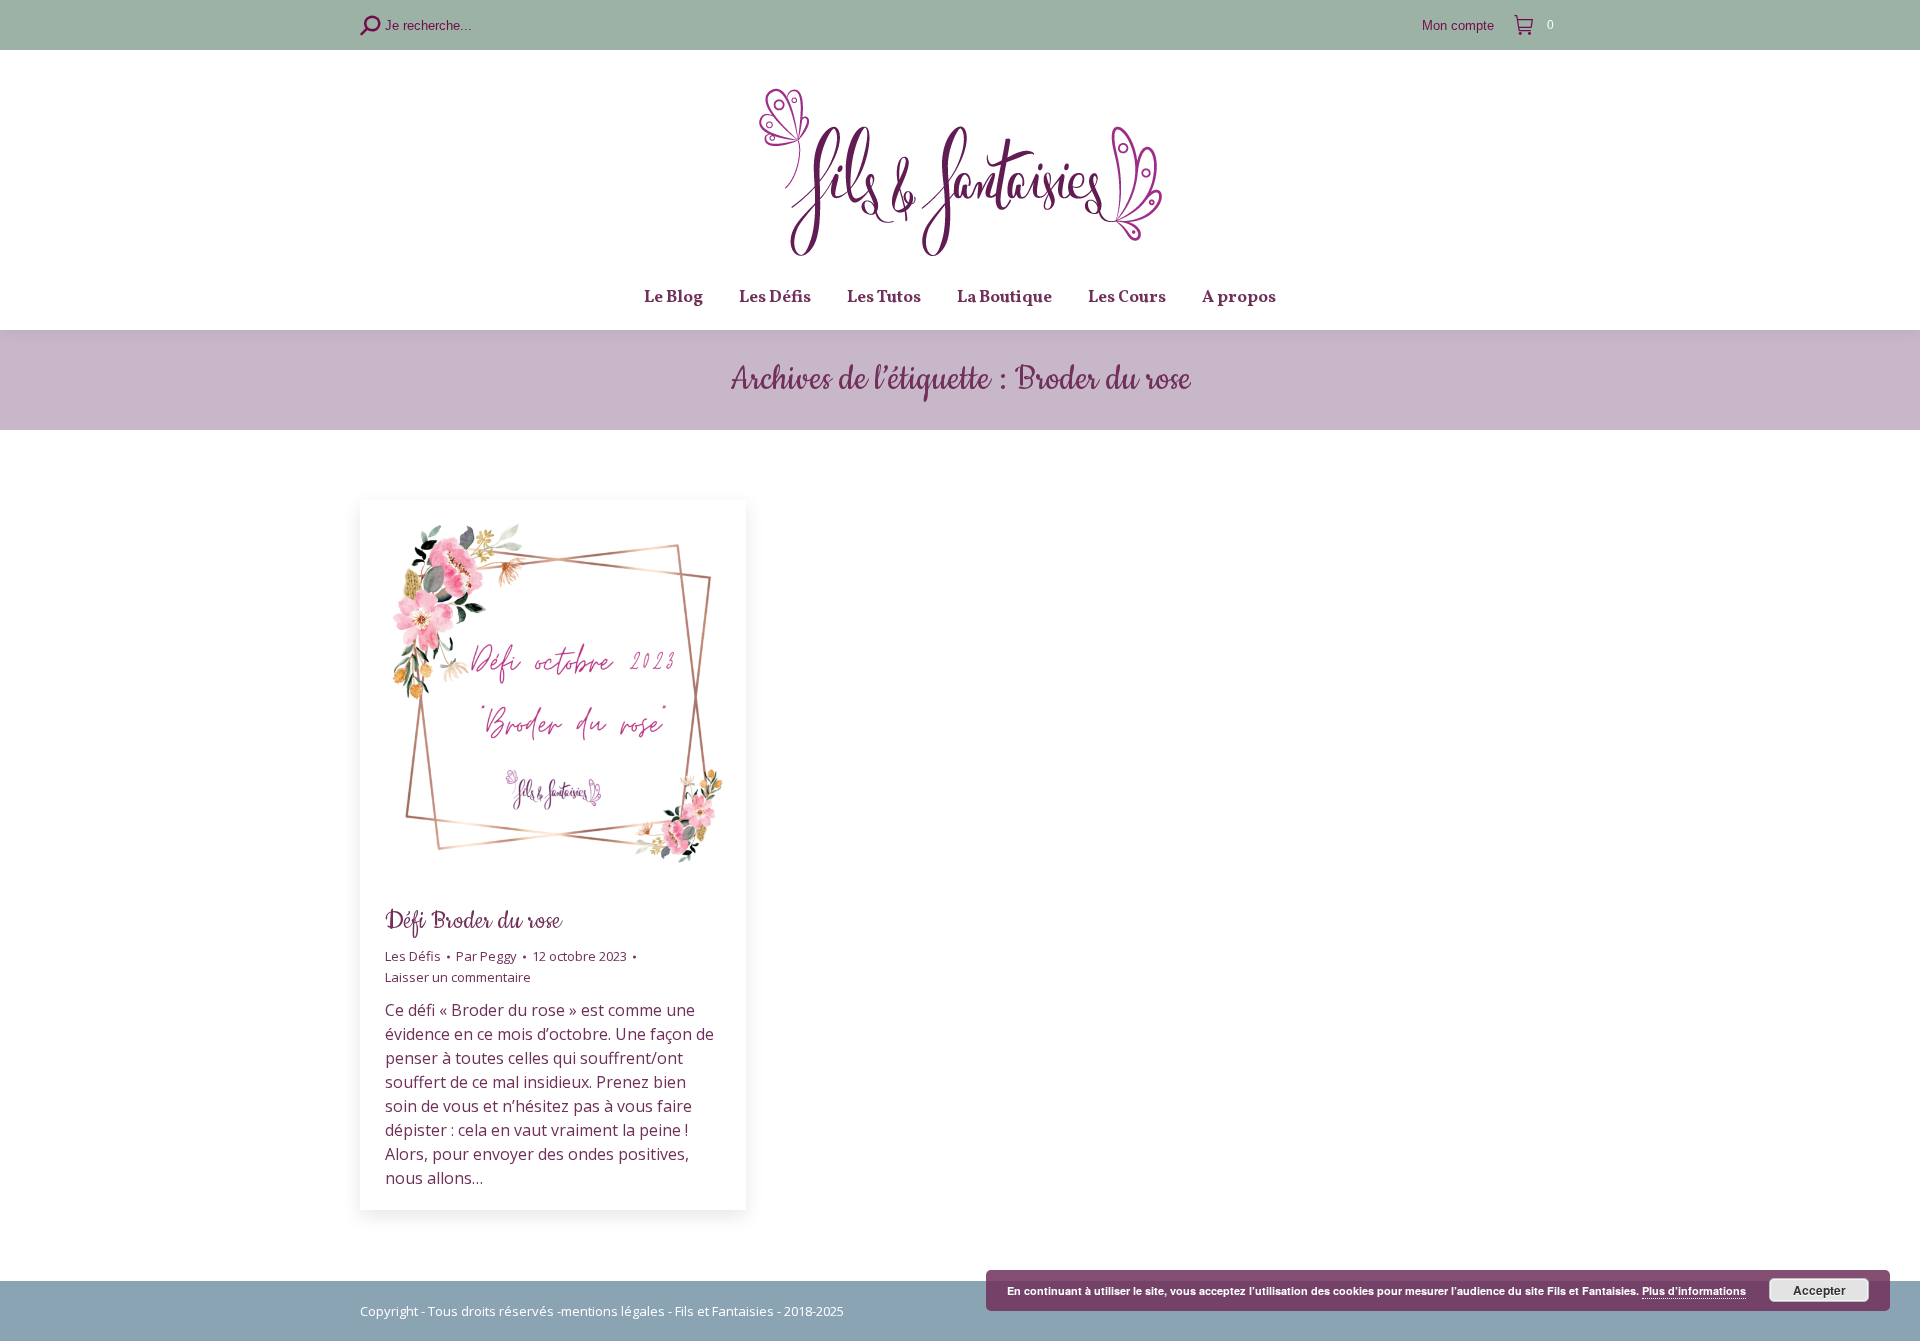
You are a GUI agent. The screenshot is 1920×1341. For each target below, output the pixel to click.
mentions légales (613, 1311)
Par (486, 956)
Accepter (1819, 1290)
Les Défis (413, 956)
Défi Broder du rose (473, 921)
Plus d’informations (1694, 1290)
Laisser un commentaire (458, 977)
